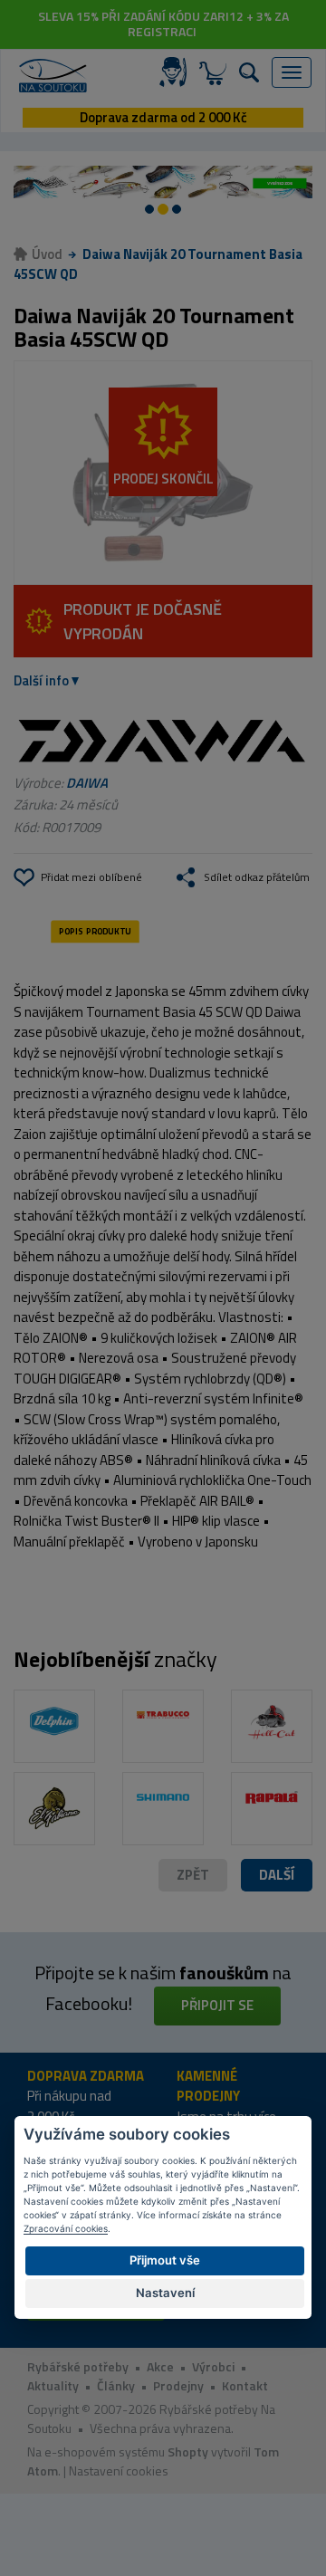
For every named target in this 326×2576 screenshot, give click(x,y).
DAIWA (87, 783)
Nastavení (165, 2293)
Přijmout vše (165, 2260)
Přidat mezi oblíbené (91, 877)
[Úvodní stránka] (53, 76)
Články (116, 2385)
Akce (160, 2366)
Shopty (188, 2452)
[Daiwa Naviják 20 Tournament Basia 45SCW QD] (163, 473)
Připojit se (217, 2005)
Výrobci (213, 2366)
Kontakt (245, 2385)
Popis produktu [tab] (95, 932)
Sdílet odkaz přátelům (257, 877)
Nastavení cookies (119, 2471)
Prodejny (178, 2385)
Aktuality (53, 2385)
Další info (41, 680)
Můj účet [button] (177, 72)
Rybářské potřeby (78, 2366)
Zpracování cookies (66, 2228)
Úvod (47, 254)
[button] (277, 1876)
